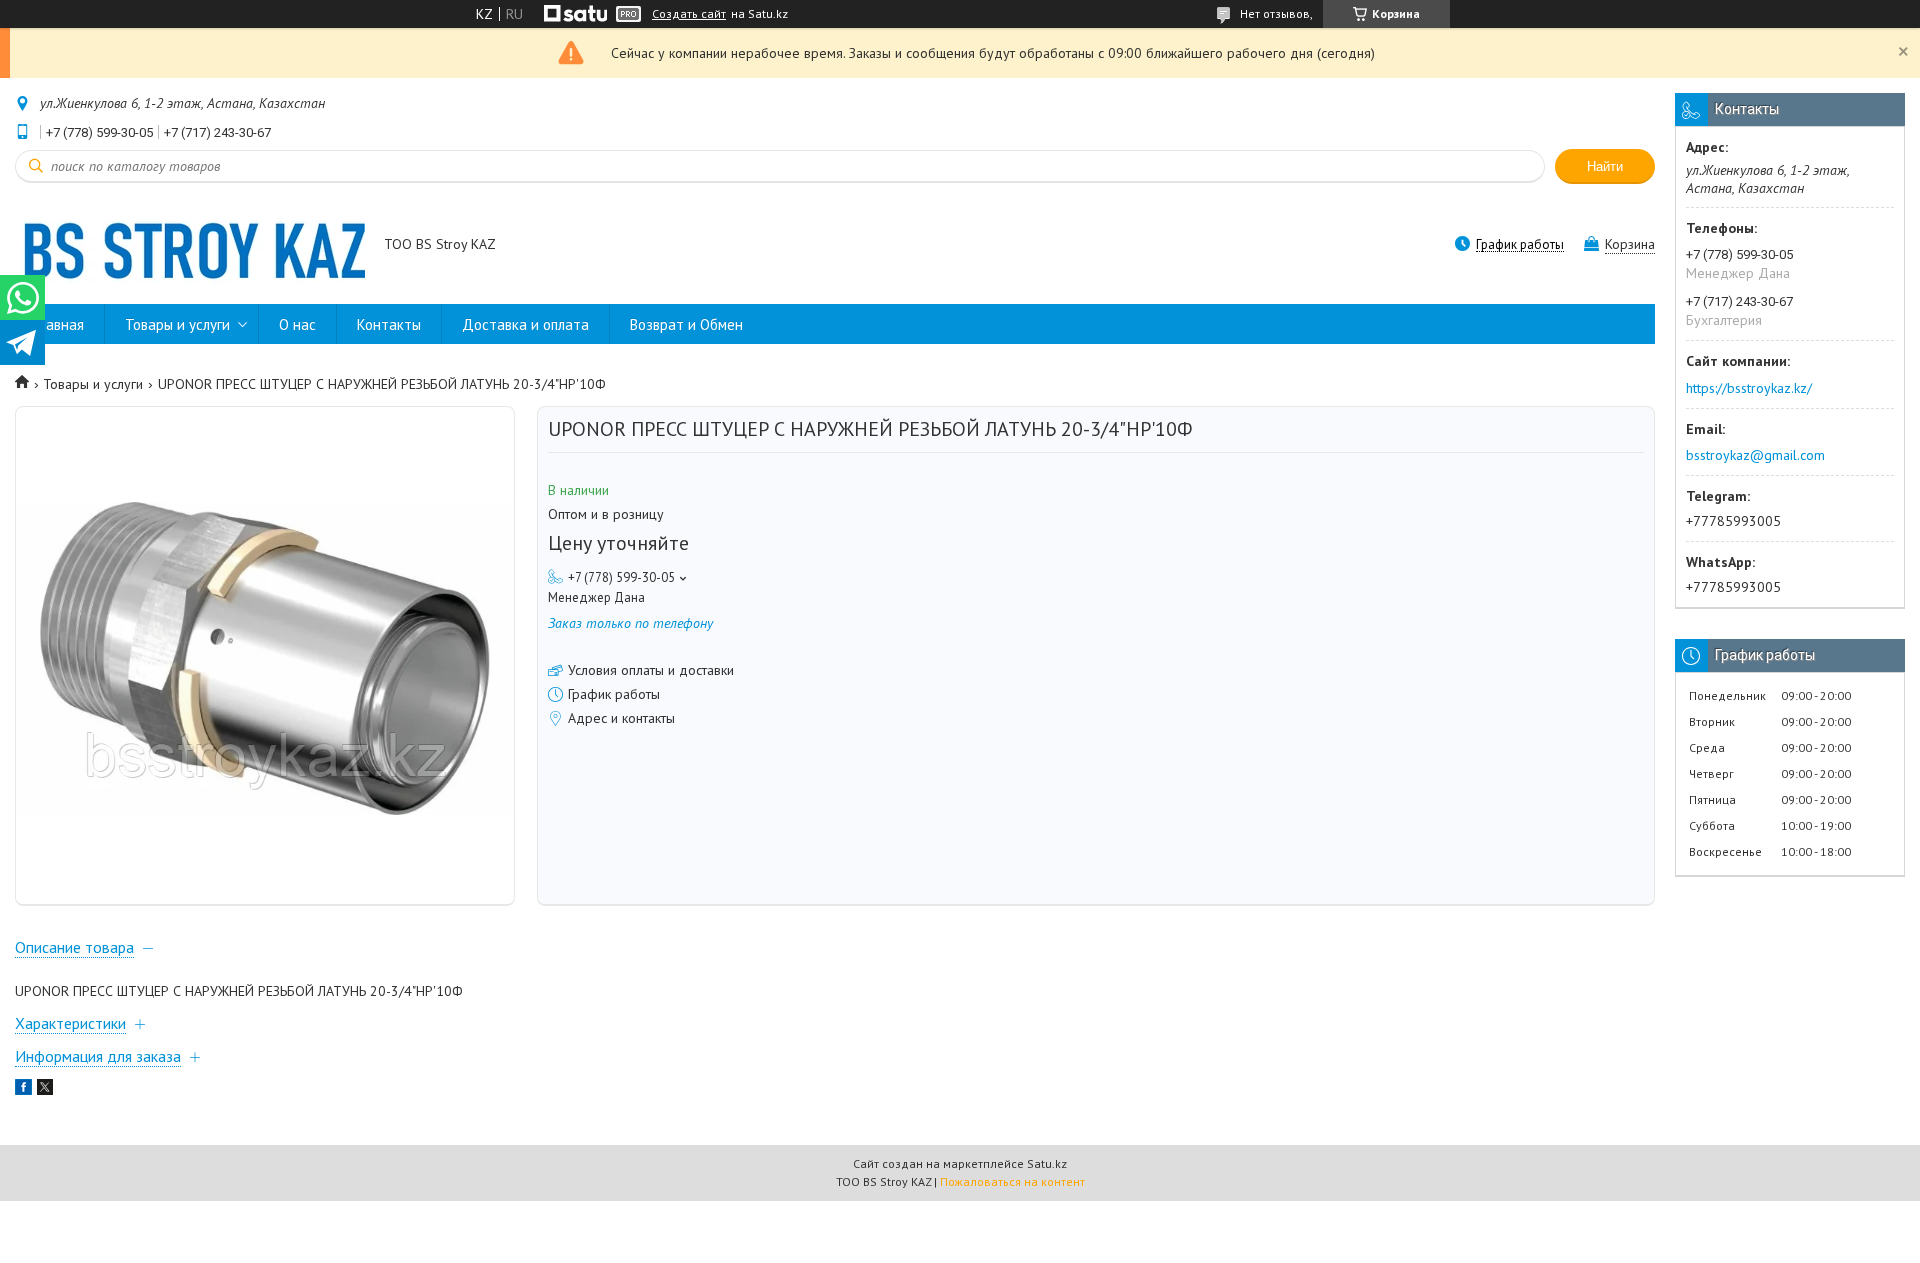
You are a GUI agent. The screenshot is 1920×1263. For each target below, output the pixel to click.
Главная (59, 324)
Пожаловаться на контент (1012, 1181)
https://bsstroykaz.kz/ (1749, 388)
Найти (1605, 166)
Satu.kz (1047, 1163)
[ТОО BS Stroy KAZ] (190, 246)
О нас (297, 324)
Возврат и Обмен (686, 324)
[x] (45, 1090)
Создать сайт (689, 14)
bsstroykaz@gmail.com (1755, 455)
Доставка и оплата (525, 324)
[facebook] (23, 1090)
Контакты (389, 324)
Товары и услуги (177, 324)
